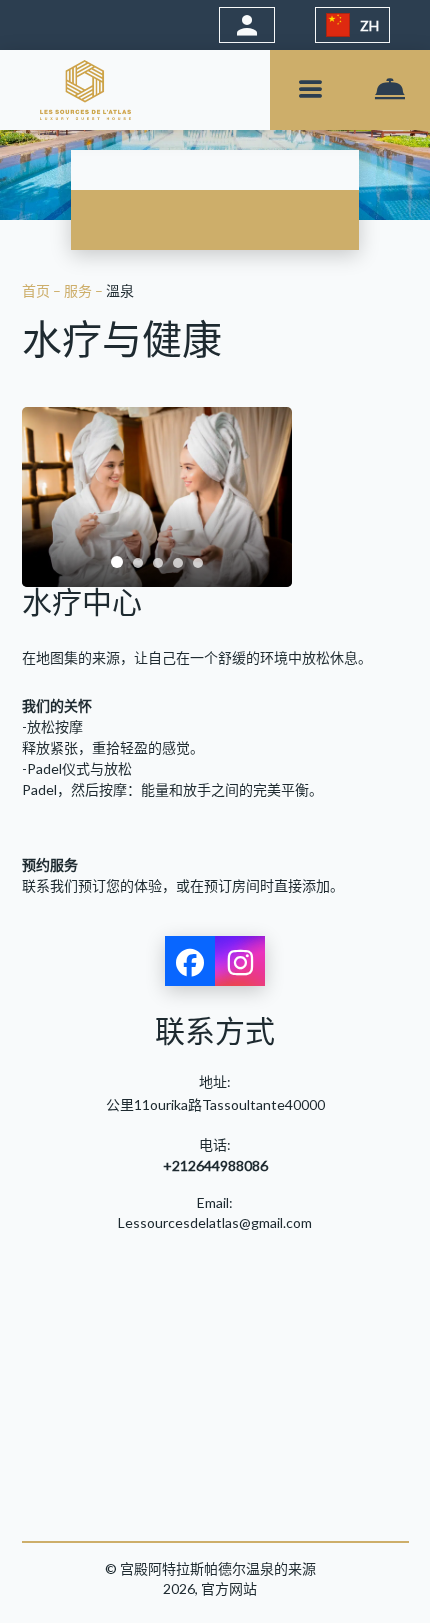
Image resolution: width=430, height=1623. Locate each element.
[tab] (117, 562)
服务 (79, 290)
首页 (37, 290)
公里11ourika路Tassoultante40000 (215, 1104)
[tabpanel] (157, 497)
